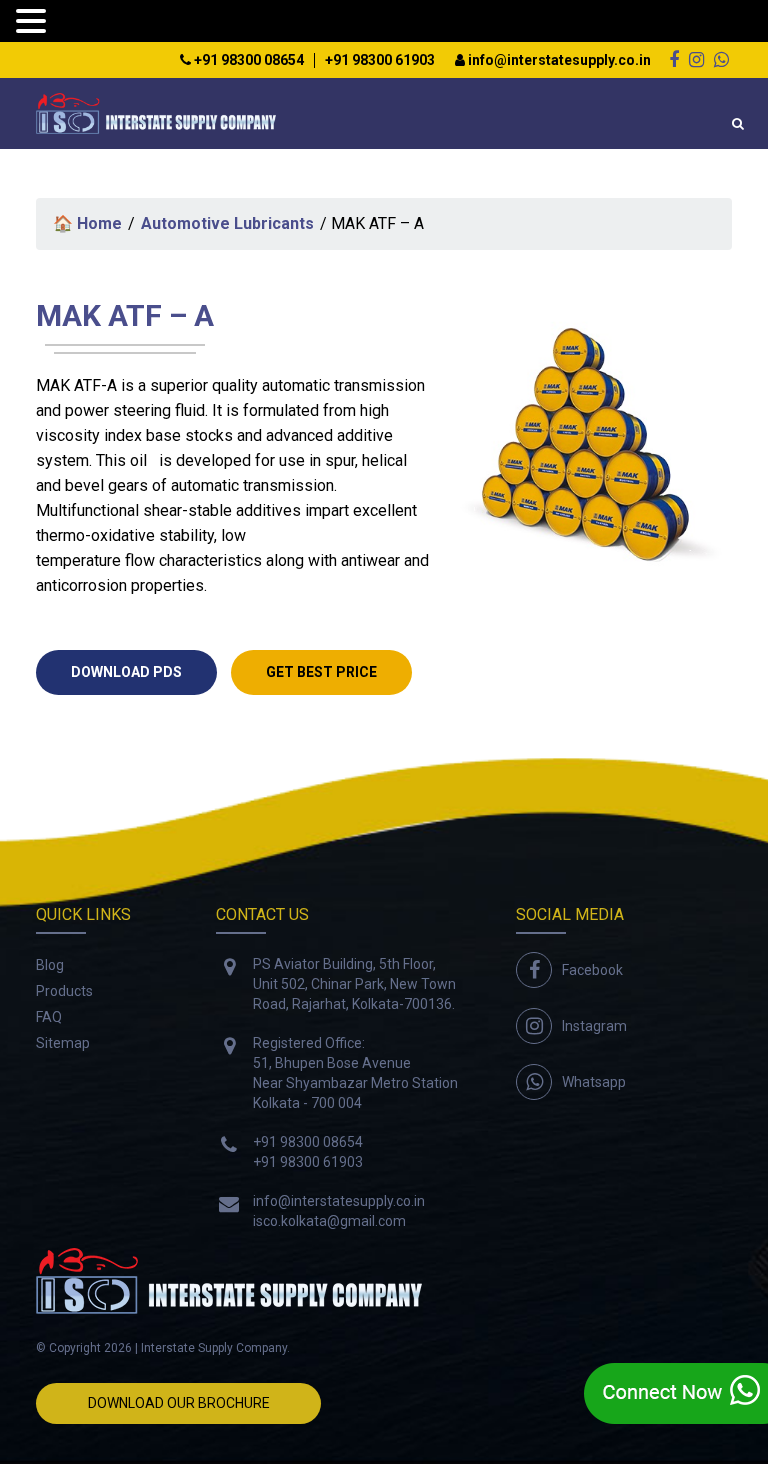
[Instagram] (696, 59)
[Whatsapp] (721, 59)
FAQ (49, 1017)
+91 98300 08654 (247, 60)
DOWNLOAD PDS (126, 672)
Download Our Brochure (179, 1403)
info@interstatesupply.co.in (558, 60)
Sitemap (63, 1043)
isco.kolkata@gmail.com (329, 1221)
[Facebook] (674, 59)
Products (64, 991)
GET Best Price (321, 672)
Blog (50, 965)
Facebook (592, 970)
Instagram (594, 1026)
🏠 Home (87, 223)
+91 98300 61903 (380, 60)
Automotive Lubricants (227, 223)
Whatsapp (594, 1082)
